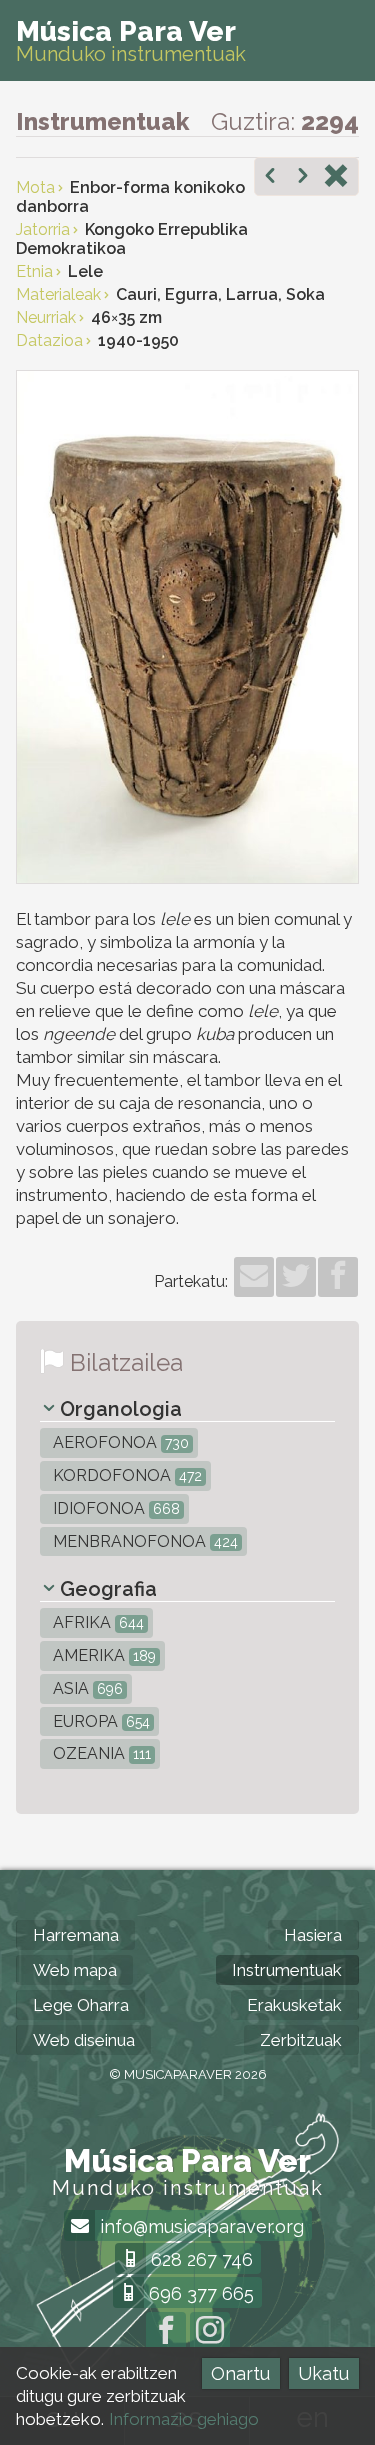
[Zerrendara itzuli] (336, 178)
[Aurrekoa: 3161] (270, 178)
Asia (86, 1688)
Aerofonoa (119, 1442)
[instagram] (210, 2332)
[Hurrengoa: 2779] (303, 178)
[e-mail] (254, 1277)
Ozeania (100, 1753)
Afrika (96, 1622)
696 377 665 (199, 2293)
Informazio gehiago (184, 2419)
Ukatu (323, 2373)
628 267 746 (199, 2259)
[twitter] (296, 1277)
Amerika (102, 1655)
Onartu (240, 2373)
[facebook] (338, 1277)
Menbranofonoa (143, 1541)
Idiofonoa (114, 1508)
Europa (99, 1721)
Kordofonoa (125, 1475)
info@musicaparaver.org (199, 2226)
